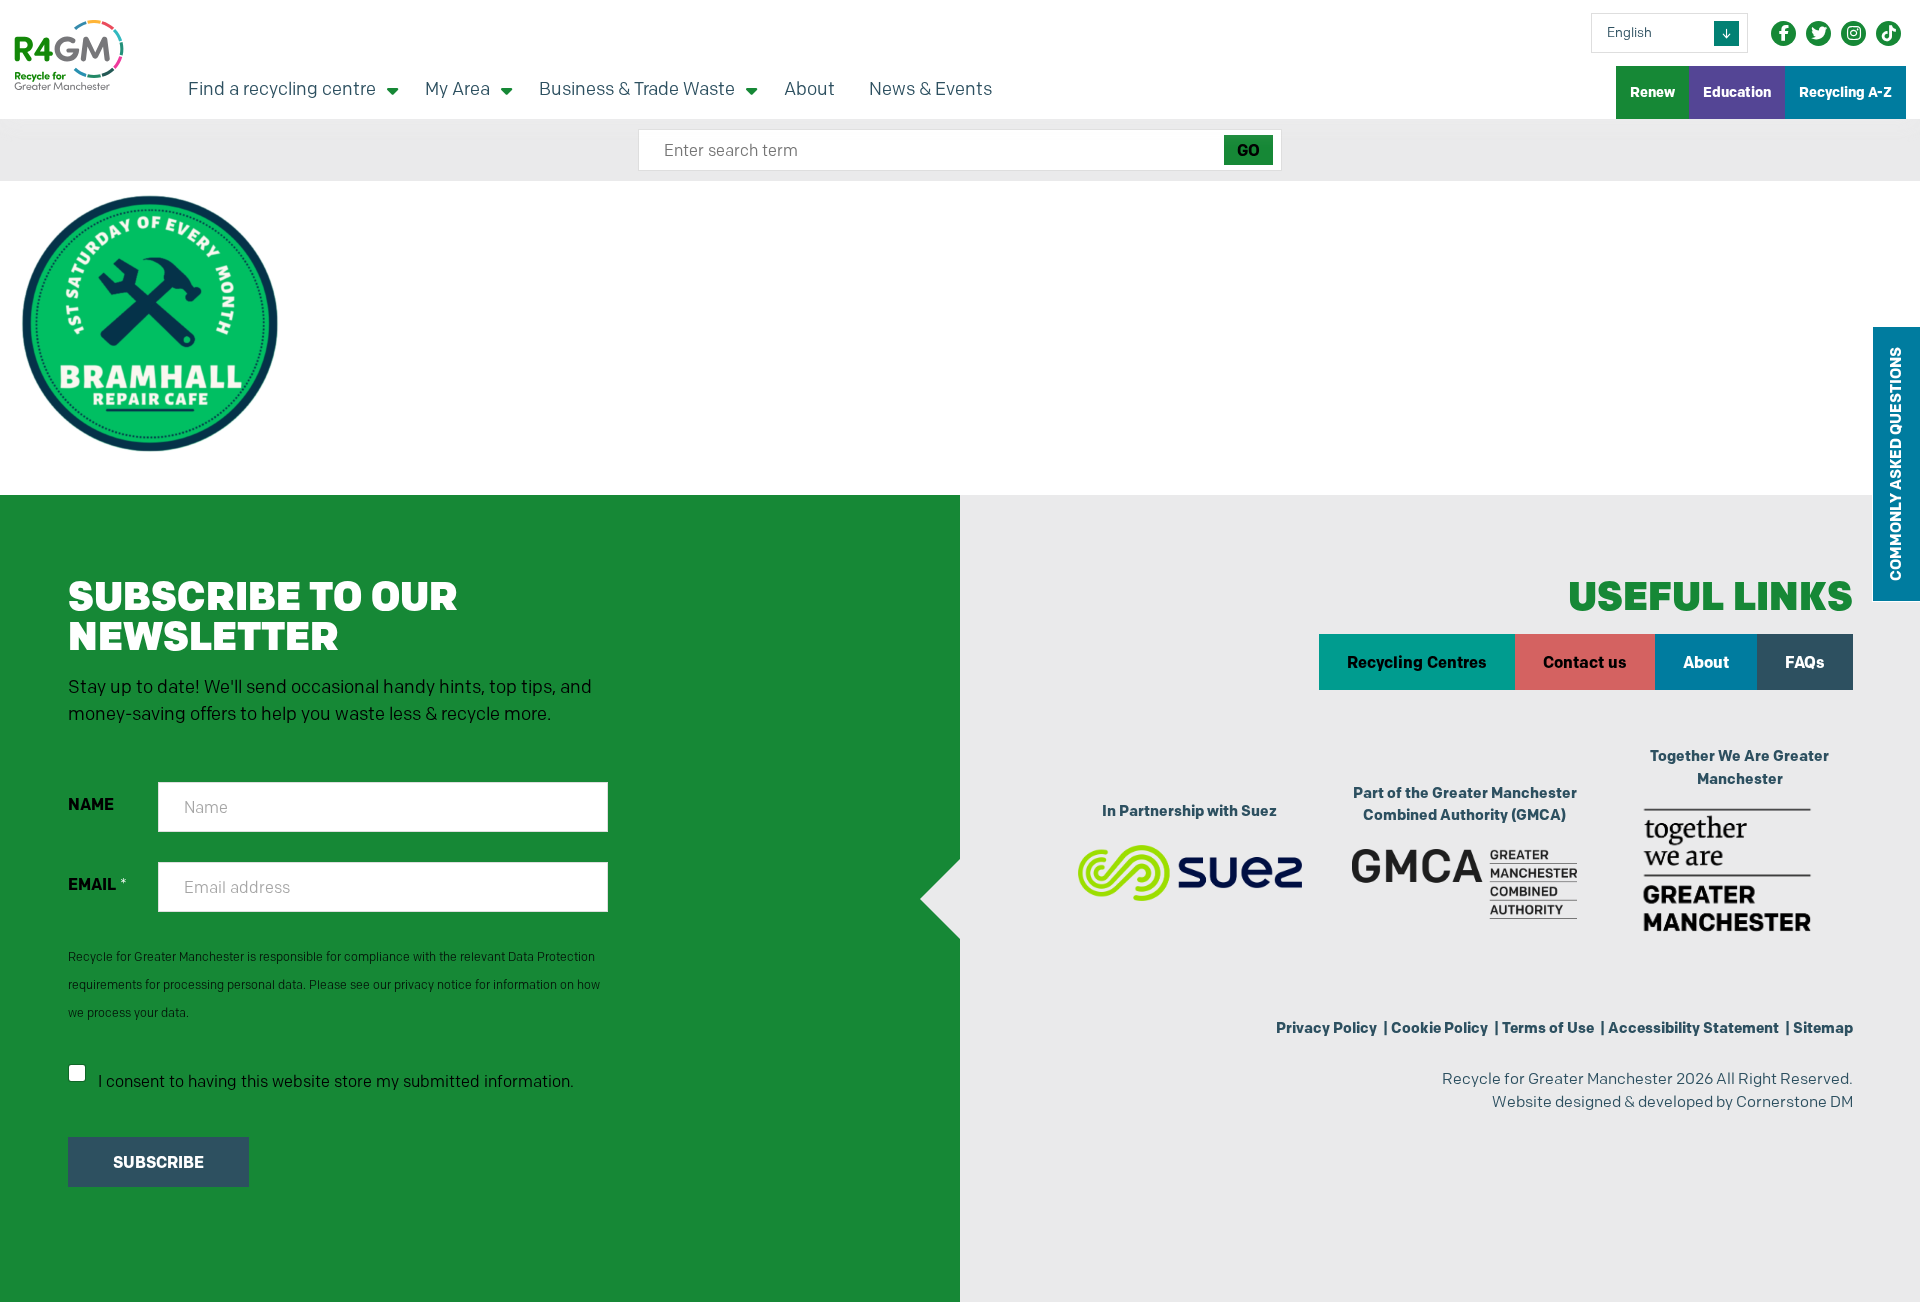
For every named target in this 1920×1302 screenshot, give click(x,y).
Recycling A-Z (1845, 92)
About (1706, 662)
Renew (1652, 92)
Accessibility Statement (1693, 1028)
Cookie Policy (1439, 1028)
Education (1737, 92)
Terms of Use (1548, 1028)
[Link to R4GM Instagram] (1853, 33)
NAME (91, 804)
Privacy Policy (1326, 1028)
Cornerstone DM (1794, 1101)
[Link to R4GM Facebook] (1783, 33)
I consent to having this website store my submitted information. (336, 1081)
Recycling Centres (1417, 662)
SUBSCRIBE (158, 1162)
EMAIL (97, 884)
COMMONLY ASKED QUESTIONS (1895, 464)
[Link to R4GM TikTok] (1888, 33)
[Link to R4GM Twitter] (1818, 33)
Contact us (1585, 662)
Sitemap (1823, 1028)
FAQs (1805, 662)
